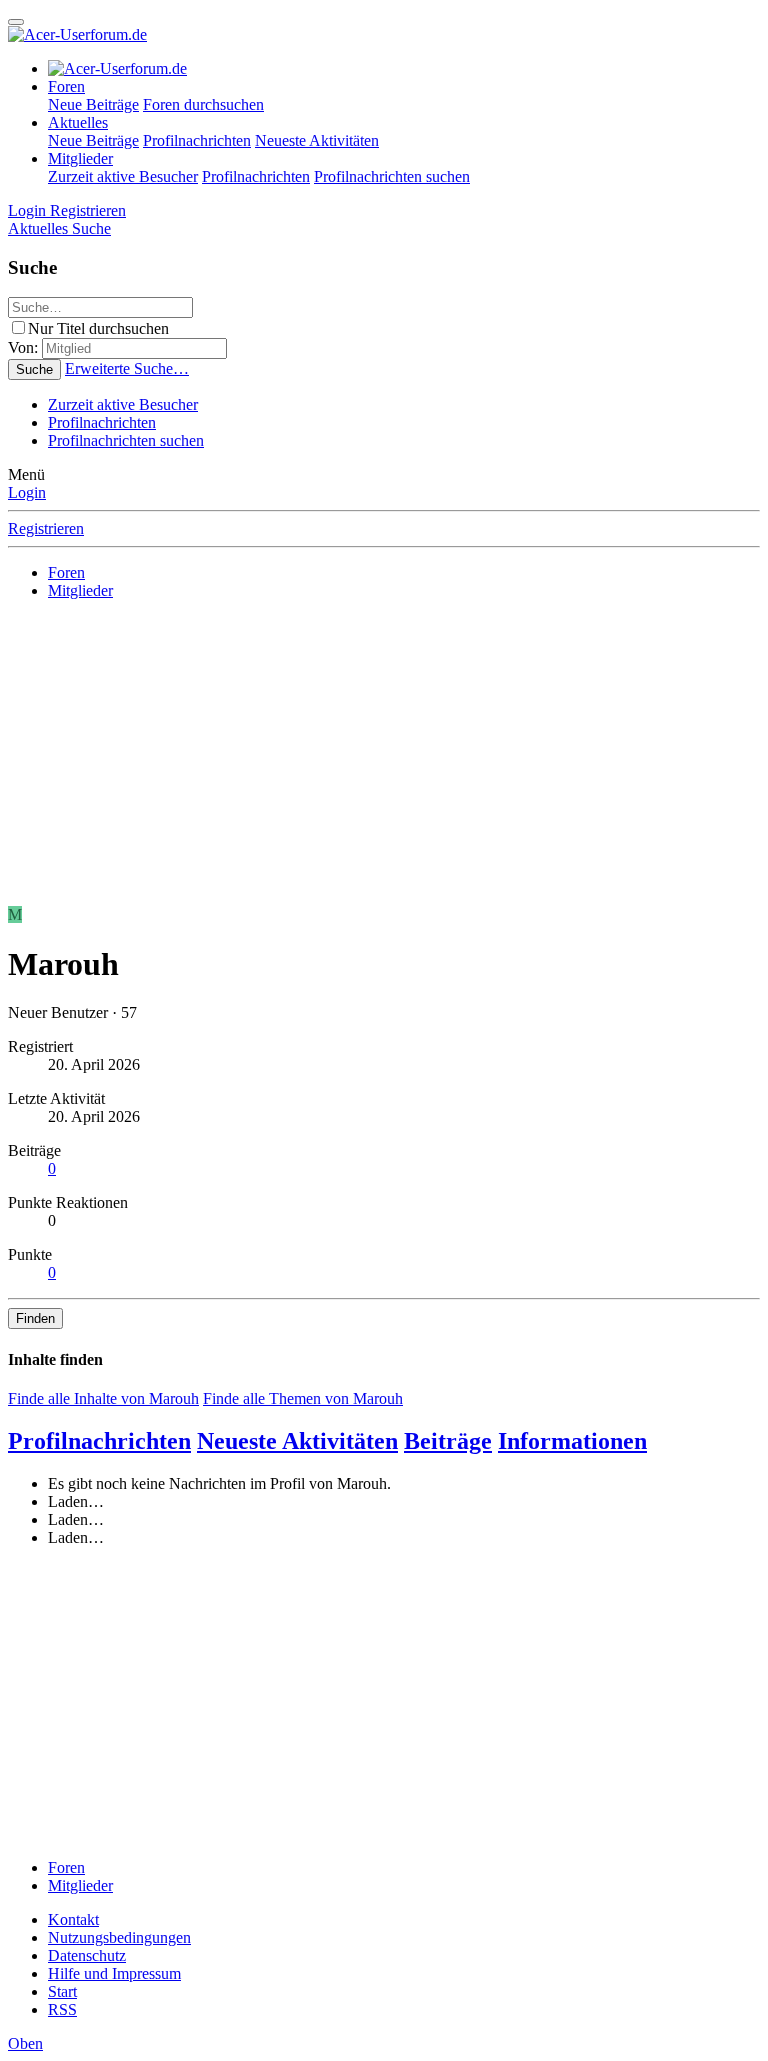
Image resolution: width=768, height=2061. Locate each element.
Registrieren (46, 528)
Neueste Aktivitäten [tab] (297, 1441)
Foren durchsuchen (203, 104)
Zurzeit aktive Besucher (123, 176)
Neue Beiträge (93, 104)
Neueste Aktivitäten (317, 140)
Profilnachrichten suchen (392, 176)
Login (27, 492)
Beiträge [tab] (448, 1441)
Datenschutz (87, 1955)
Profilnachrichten (197, 140)
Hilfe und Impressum (114, 1973)
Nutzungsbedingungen (119, 1937)
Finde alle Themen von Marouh (303, 1398)
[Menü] (16, 22)
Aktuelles (78, 122)
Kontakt (73, 1919)
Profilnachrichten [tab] (99, 1441)
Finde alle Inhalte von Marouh (103, 1398)
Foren (66, 86)
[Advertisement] (384, 756)
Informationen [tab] (572, 1441)
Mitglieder (80, 158)
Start (62, 1991)
